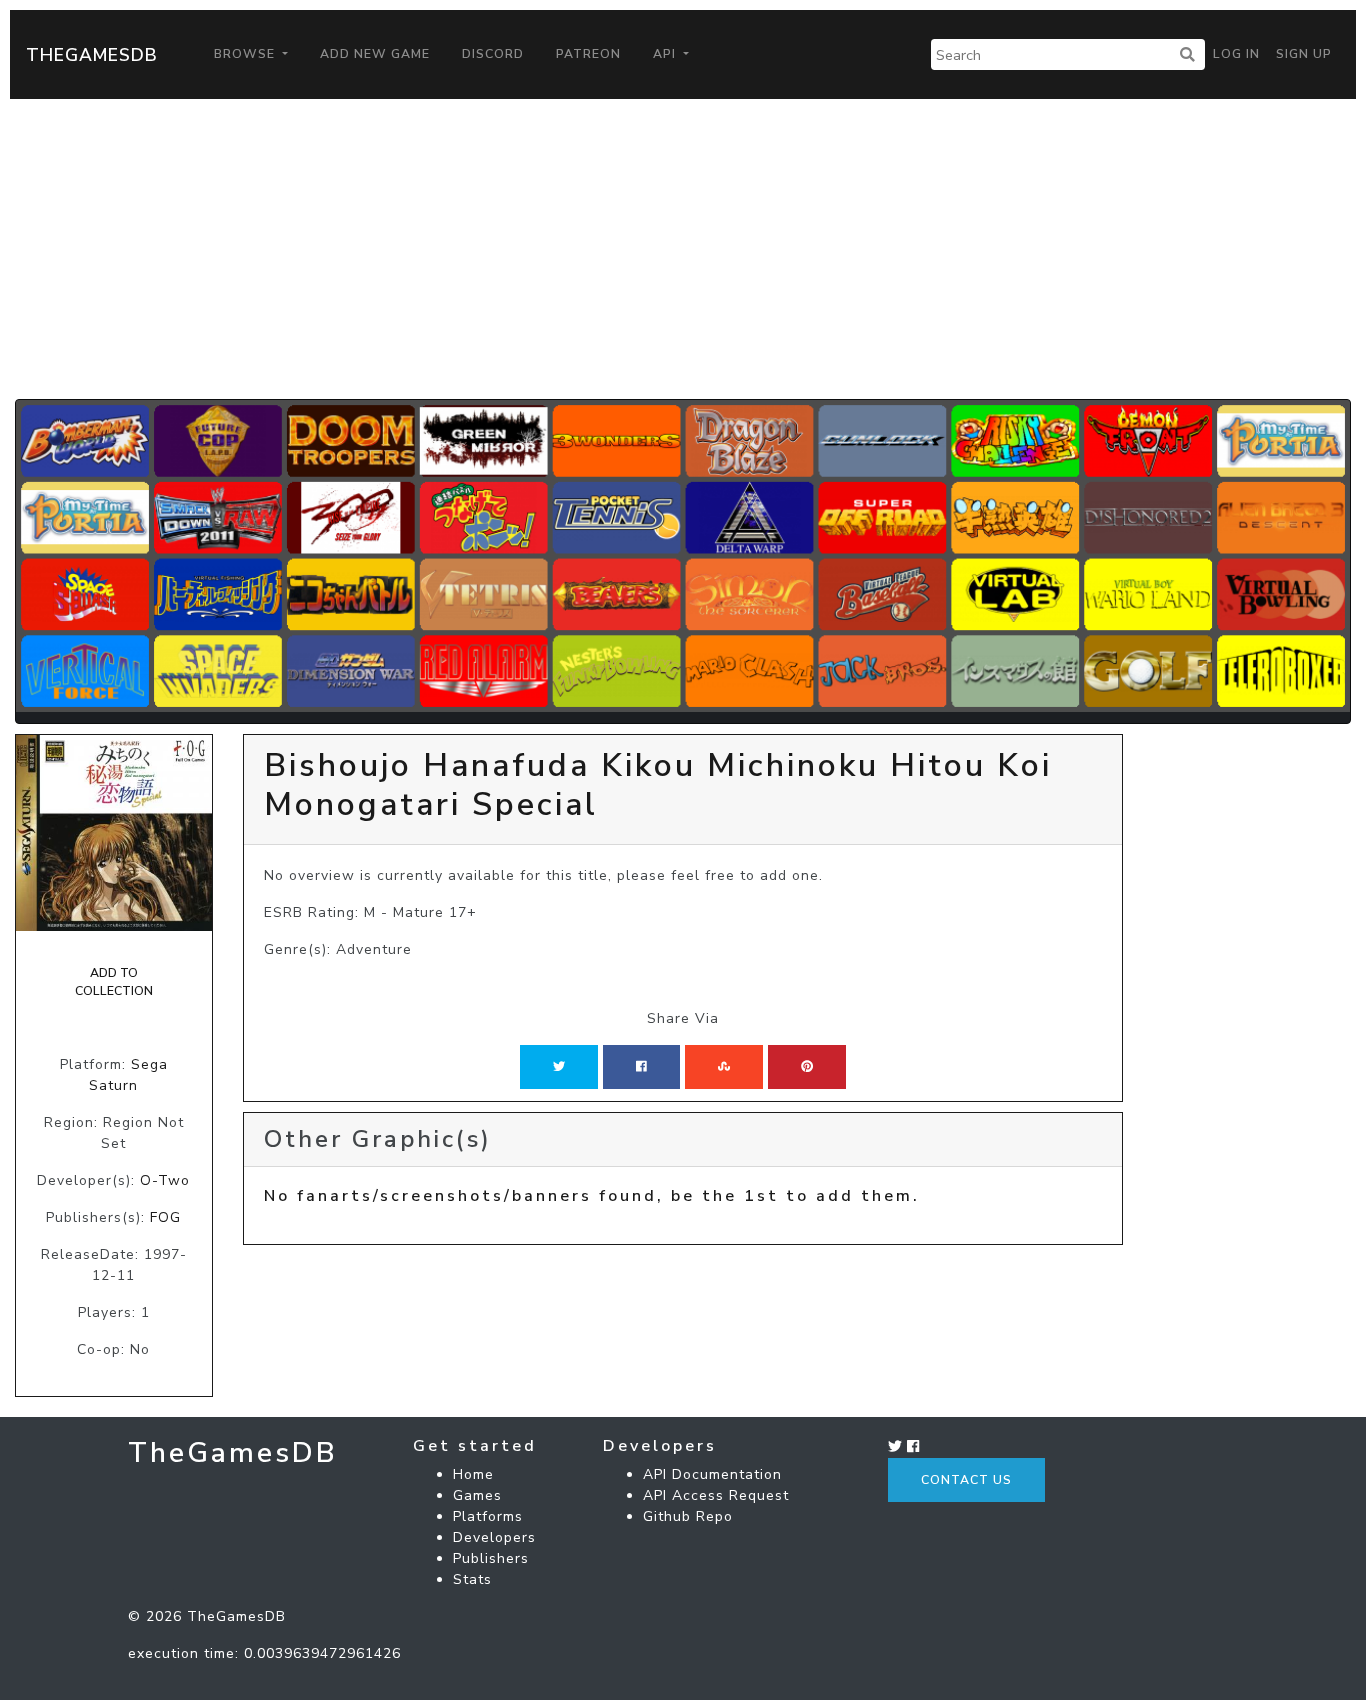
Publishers (491, 1558)
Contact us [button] (966, 1480)
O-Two (165, 1180)
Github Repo (688, 1516)
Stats (472, 1579)
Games (477, 1495)
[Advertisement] (683, 249)
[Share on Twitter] (559, 1067)
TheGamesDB (92, 55)
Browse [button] (246, 54)
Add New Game (375, 54)
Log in (1236, 54)
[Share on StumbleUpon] (724, 1067)
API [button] (666, 54)
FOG (165, 1217)
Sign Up (1304, 54)
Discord (493, 54)
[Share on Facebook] (641, 1067)
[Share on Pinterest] (807, 1067)
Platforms (488, 1516)
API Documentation (712, 1474)
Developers (494, 1537)
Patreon (588, 54)
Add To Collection (114, 982)
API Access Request (716, 1495)
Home (473, 1474)
